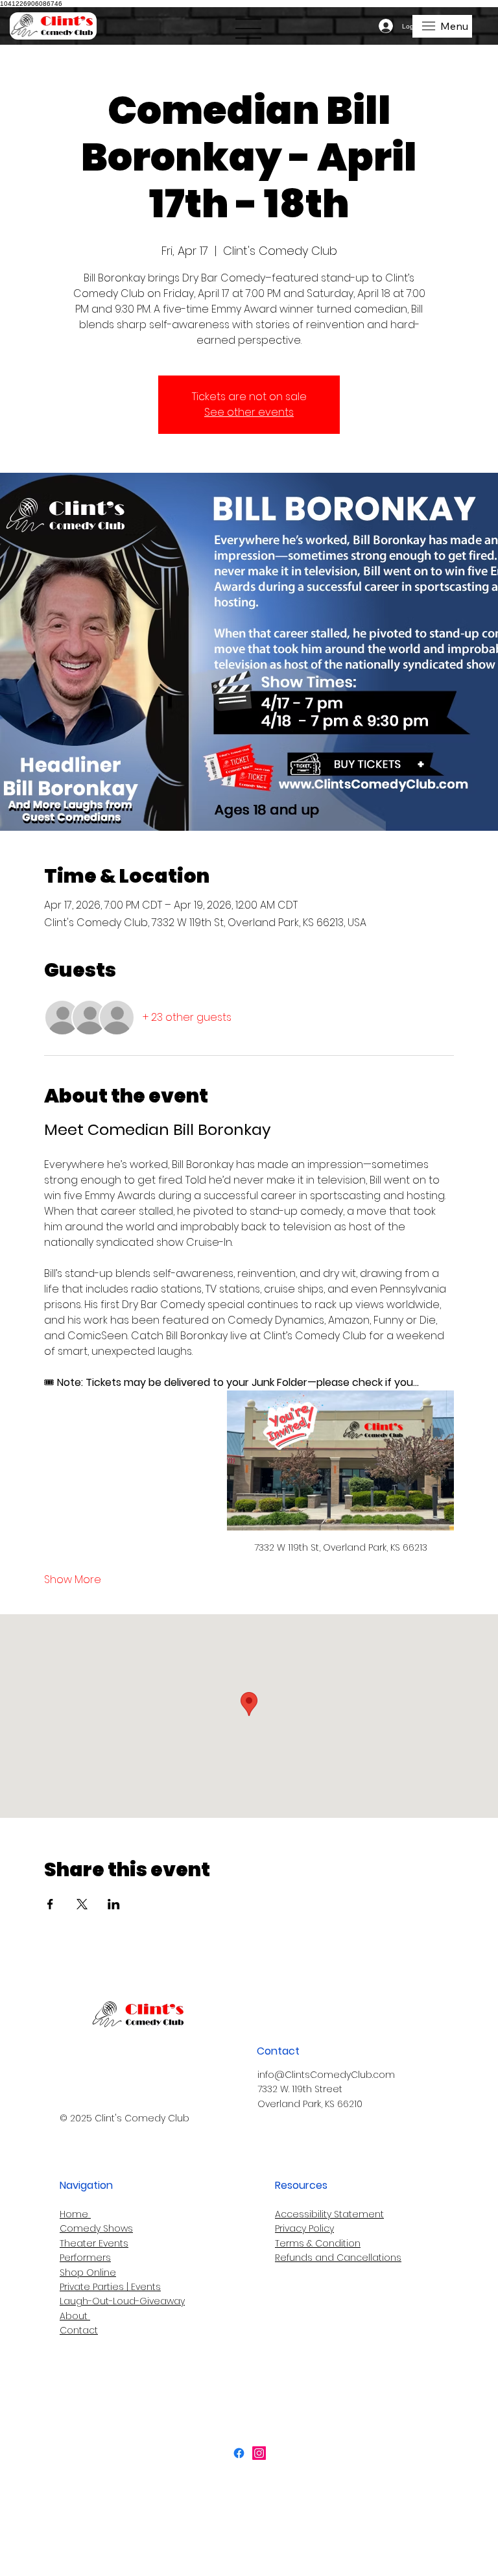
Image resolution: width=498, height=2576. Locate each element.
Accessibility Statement (329, 2214)
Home (75, 2214)
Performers (85, 2258)
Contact (79, 2330)
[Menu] (249, 29)
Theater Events (94, 2243)
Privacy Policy (304, 2228)
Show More (73, 1580)
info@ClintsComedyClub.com (326, 2075)
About (75, 2316)
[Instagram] (259, 2453)
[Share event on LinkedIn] (114, 1904)
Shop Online (88, 2272)
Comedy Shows (96, 2228)
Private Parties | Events (110, 2287)
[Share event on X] (82, 1904)
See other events (249, 412)
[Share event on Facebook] (50, 1904)
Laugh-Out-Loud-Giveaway (122, 2301)
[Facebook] (239, 2453)
